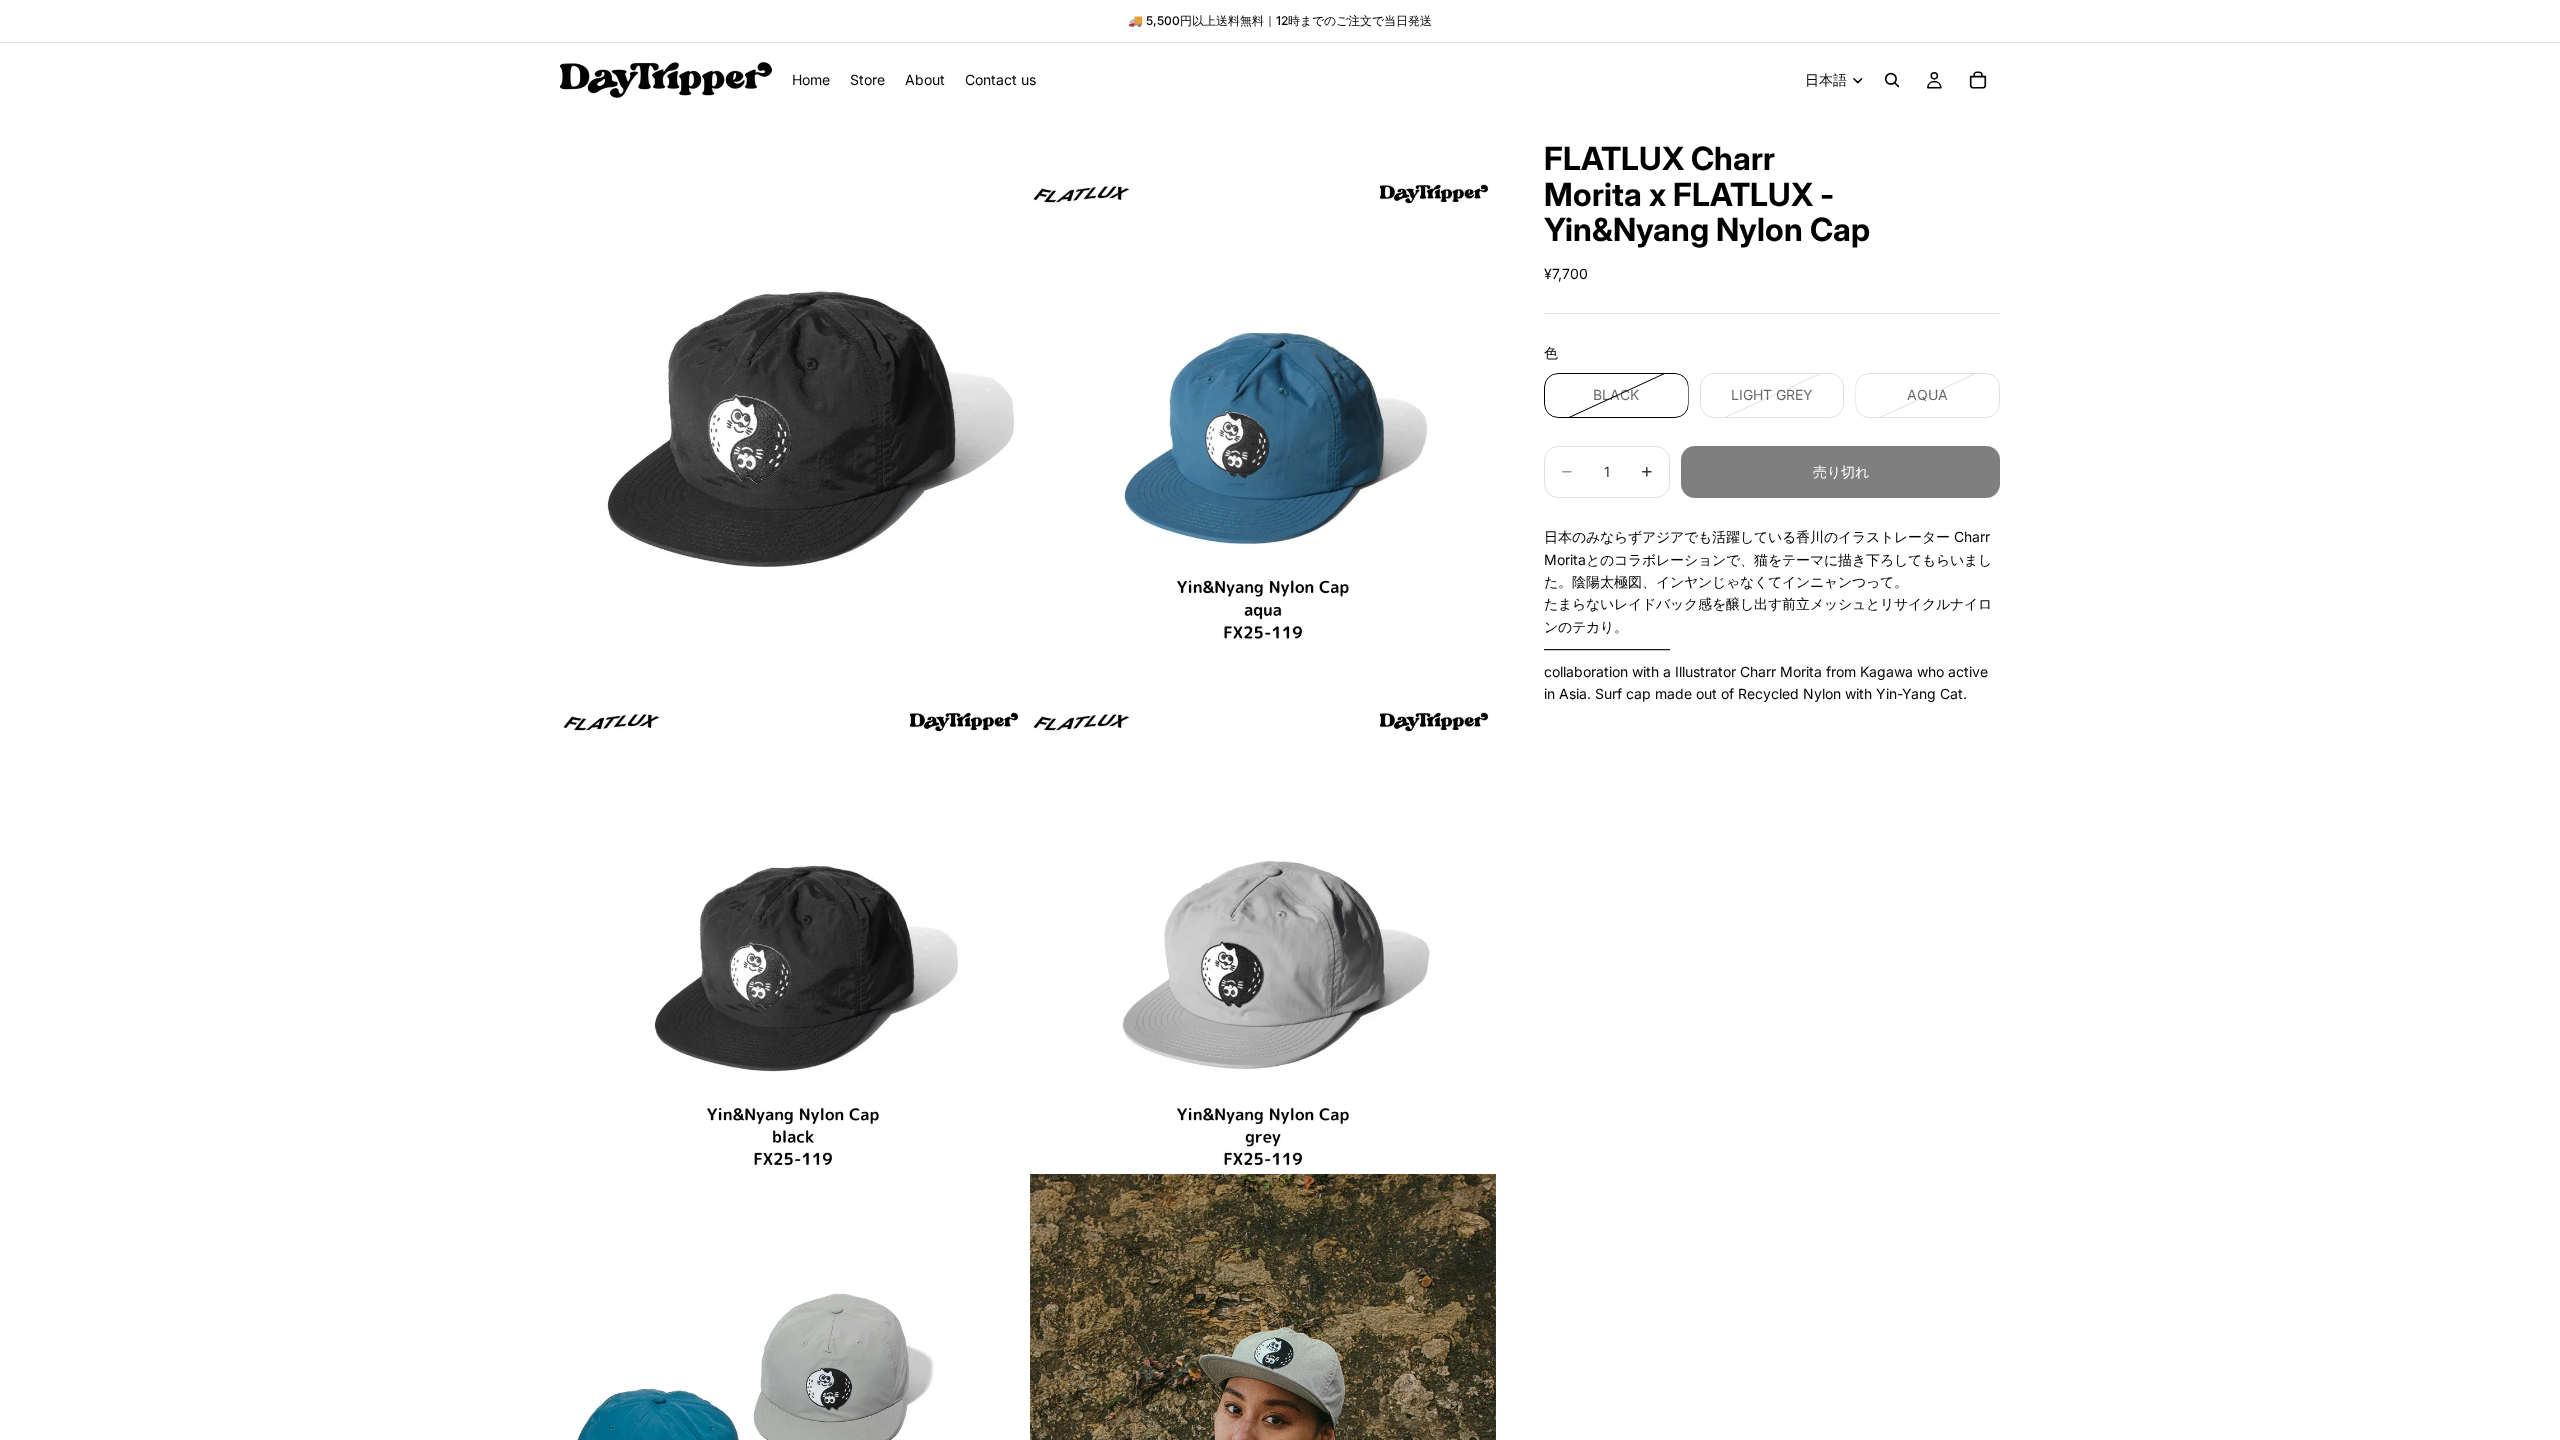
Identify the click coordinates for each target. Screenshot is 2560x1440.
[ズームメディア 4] (1263, 937)
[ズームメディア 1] (793, 408)
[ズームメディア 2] (1263, 408)
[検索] (1892, 80)
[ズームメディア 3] (793, 937)
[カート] (1978, 80)
